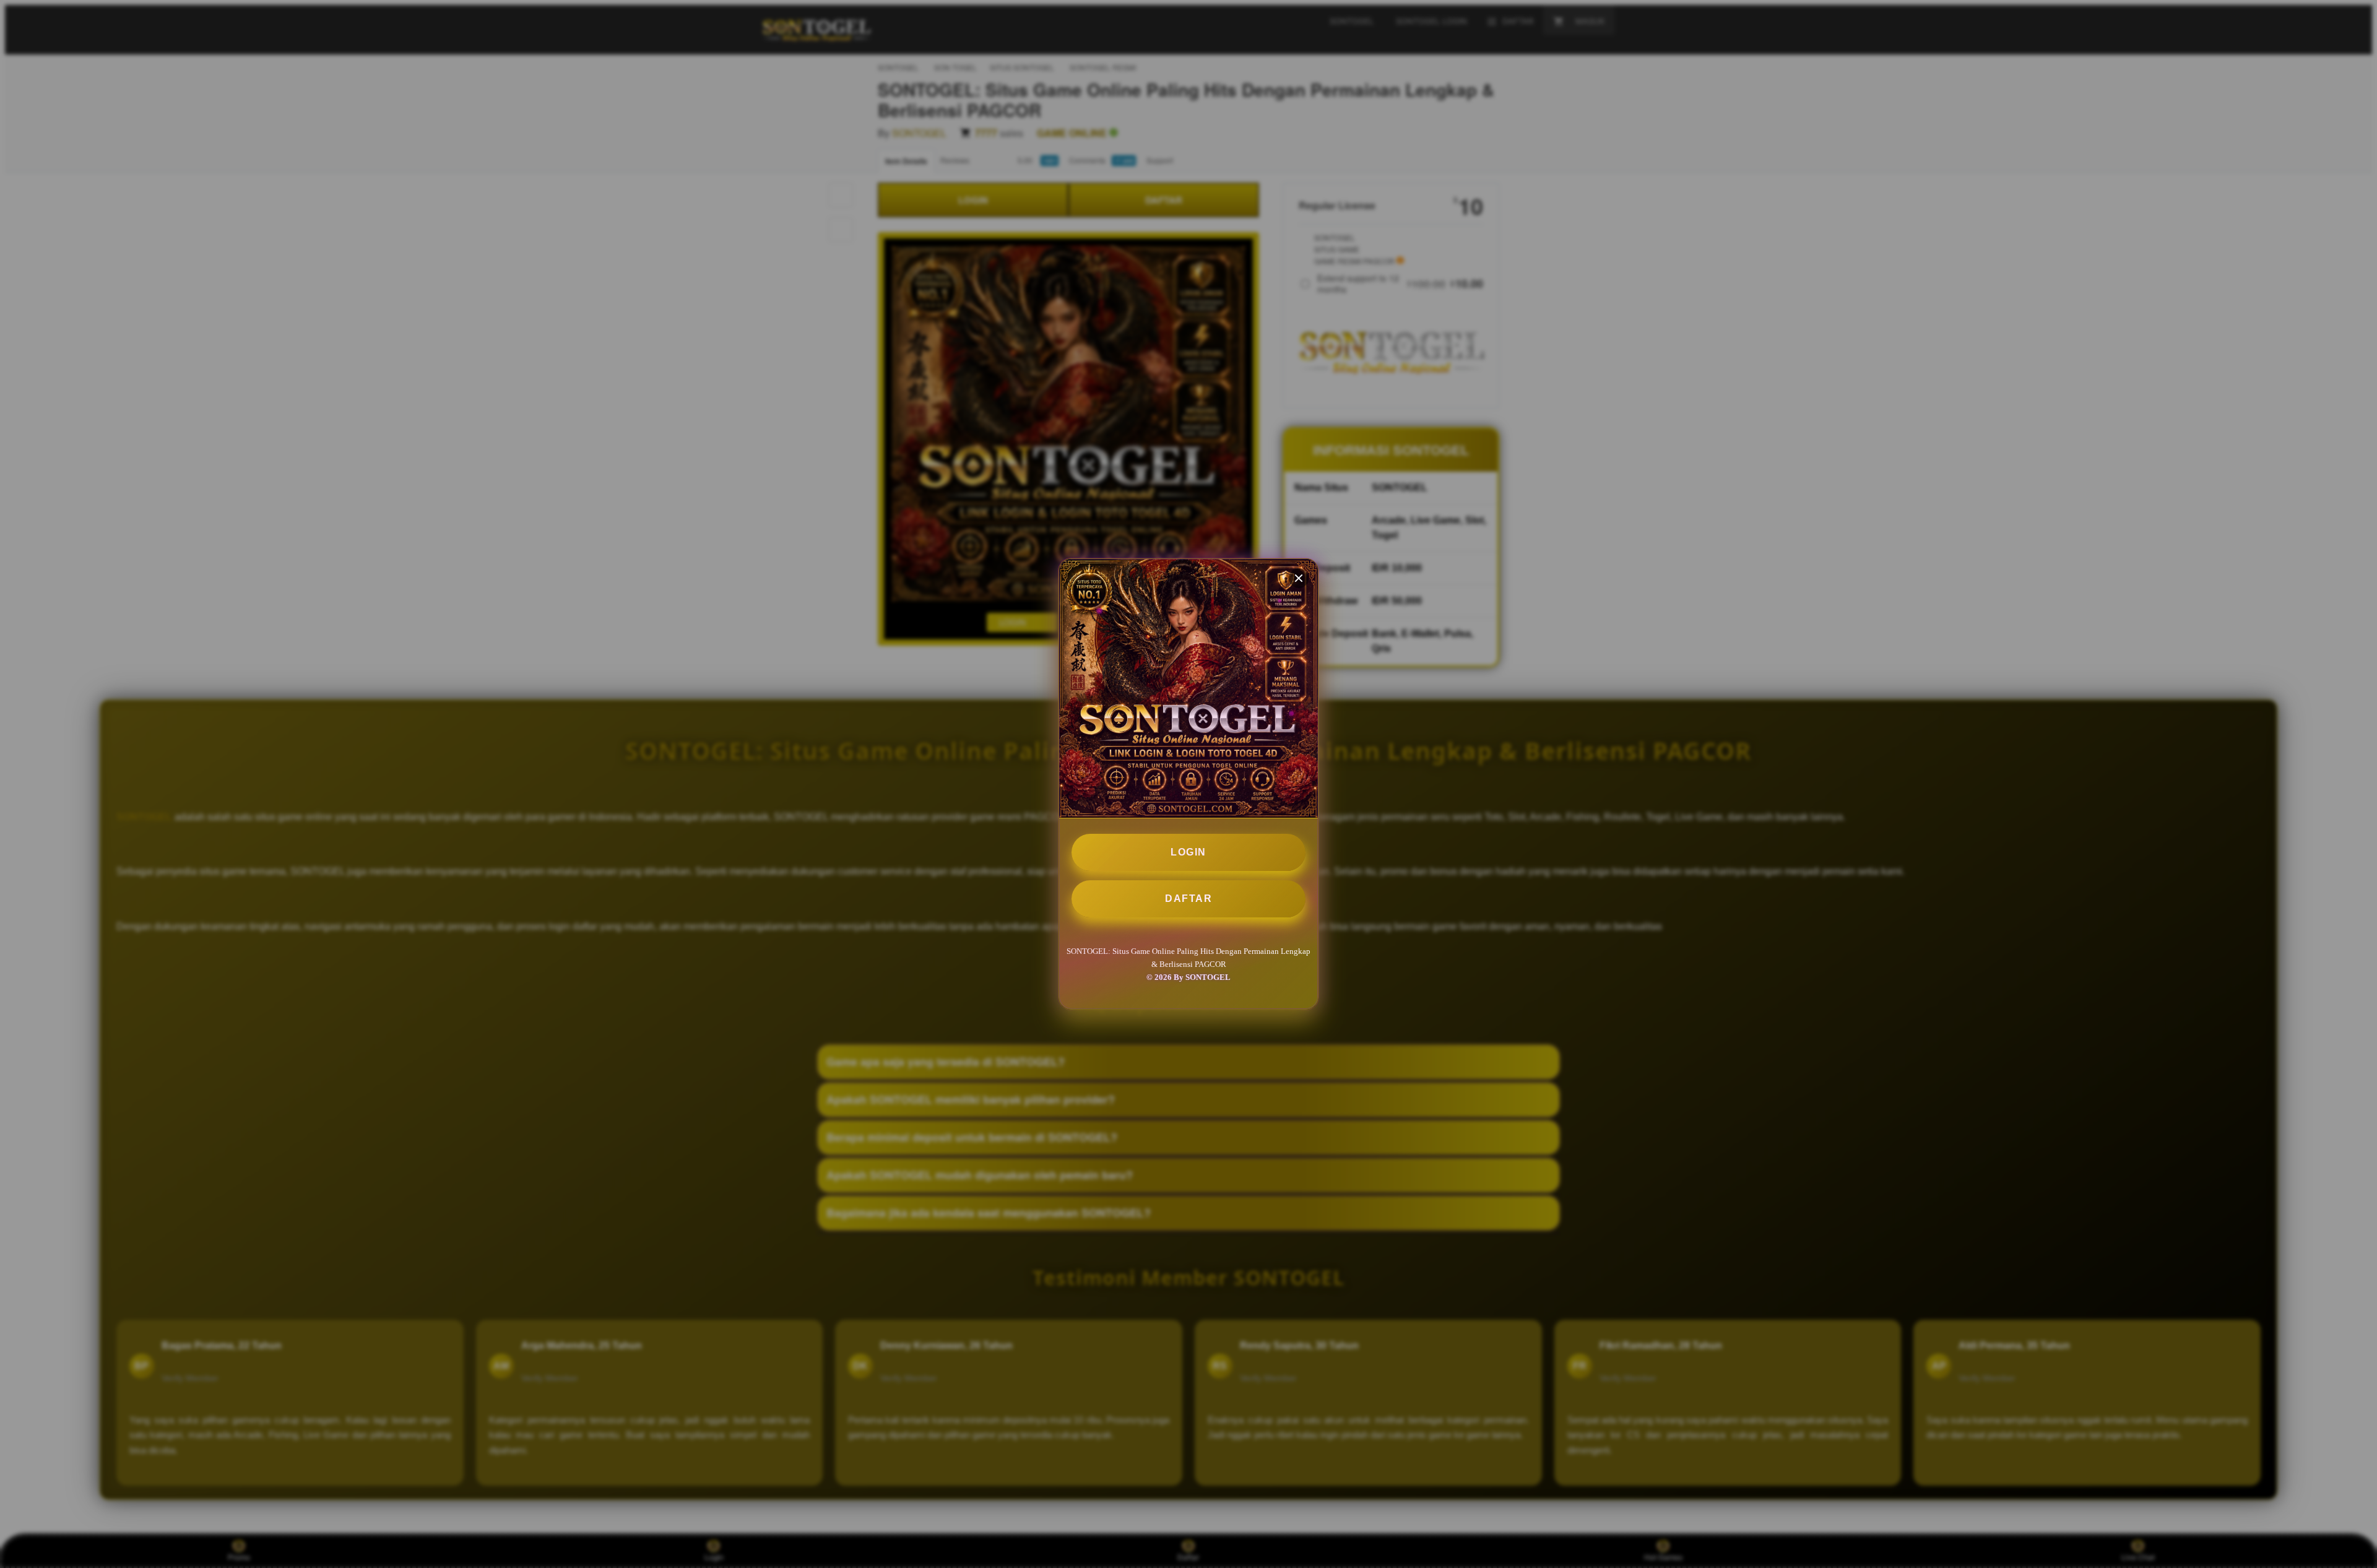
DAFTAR (1188, 899)
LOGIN (1188, 852)
